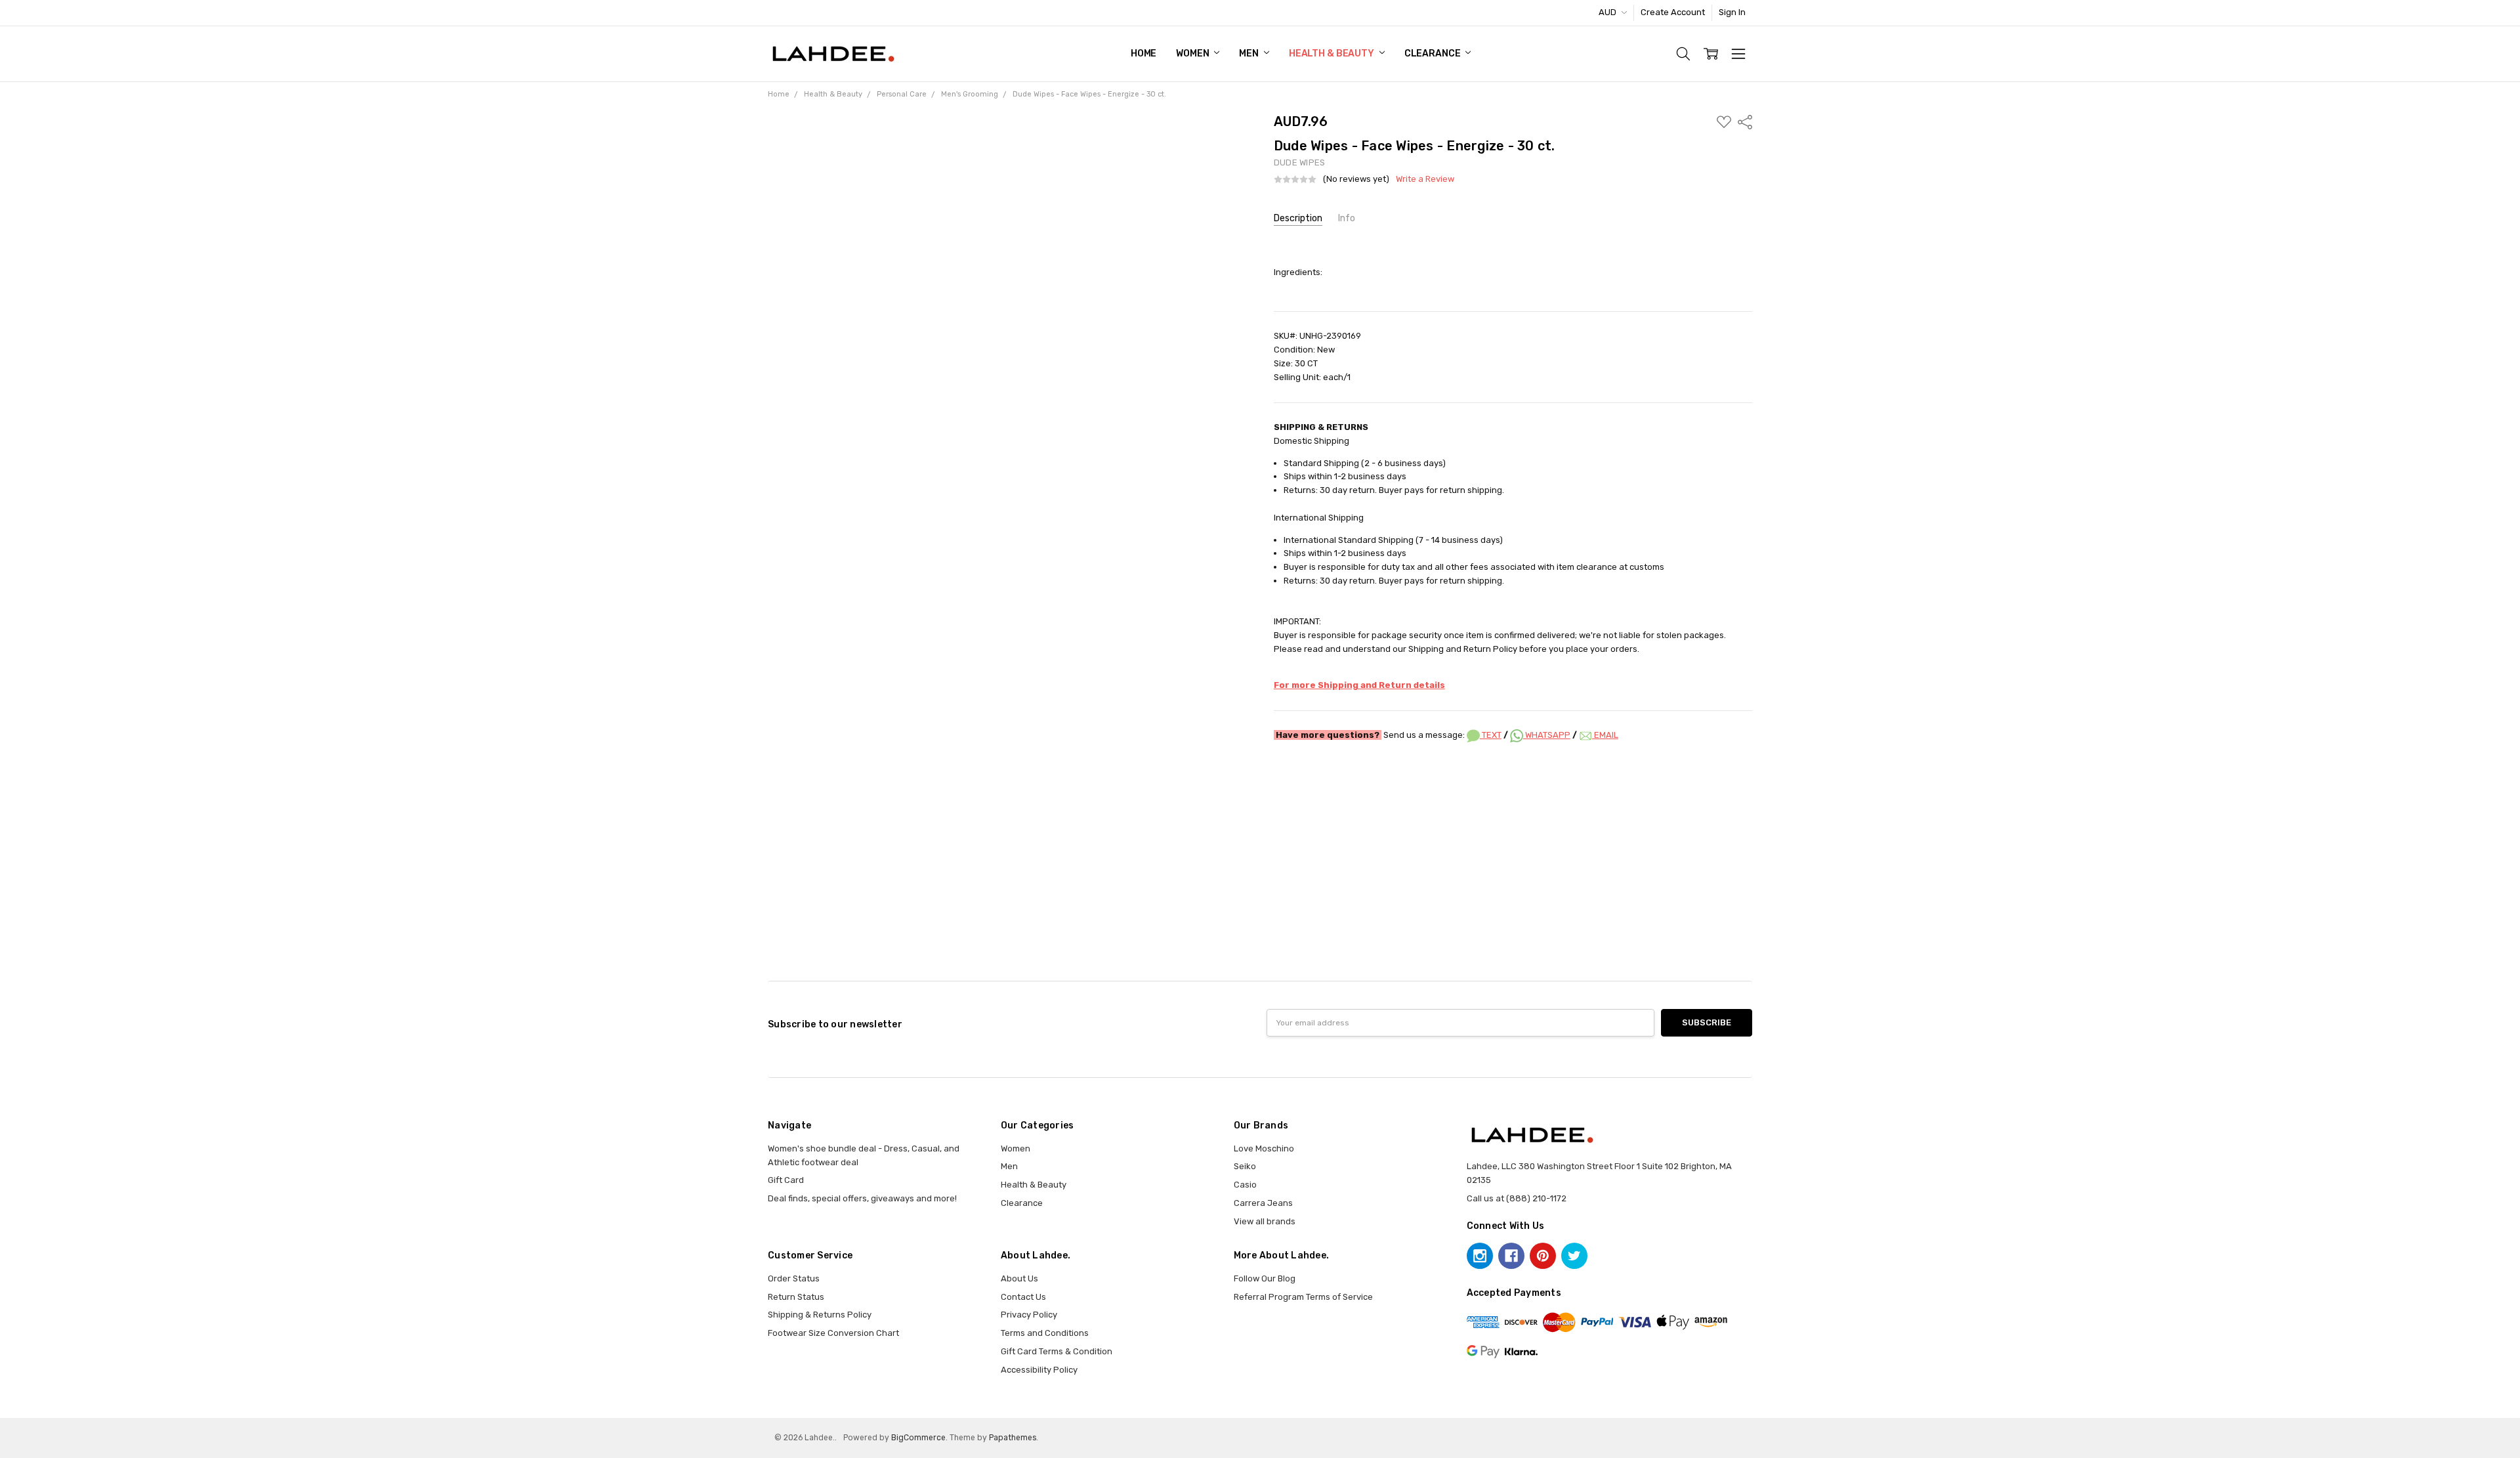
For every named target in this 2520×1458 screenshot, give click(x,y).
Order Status (794, 1278)
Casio (1245, 1185)
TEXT (1491, 735)
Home (1144, 54)
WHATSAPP (1547, 735)
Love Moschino (1264, 1148)
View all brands (1265, 1221)
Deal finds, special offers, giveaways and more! (862, 1198)
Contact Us (1023, 1297)
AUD (1608, 12)
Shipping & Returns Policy (820, 1315)
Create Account (1673, 12)
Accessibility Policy (1039, 1370)
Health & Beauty (1333, 54)
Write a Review (1425, 179)
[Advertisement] (1260, 789)
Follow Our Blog (1265, 1278)
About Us (1019, 1278)
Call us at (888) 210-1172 (1517, 1198)
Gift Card (786, 1180)
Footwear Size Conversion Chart (833, 1333)
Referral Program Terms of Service (1303, 1297)
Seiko (1245, 1166)
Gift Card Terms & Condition (1057, 1351)
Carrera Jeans (1263, 1203)
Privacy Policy (1029, 1315)
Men (1249, 54)
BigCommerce (918, 1438)
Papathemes (1013, 1438)
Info (1347, 218)
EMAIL (1605, 735)
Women (1193, 54)
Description (1298, 218)
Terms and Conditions (1045, 1333)
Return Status (796, 1297)
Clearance (1434, 54)
